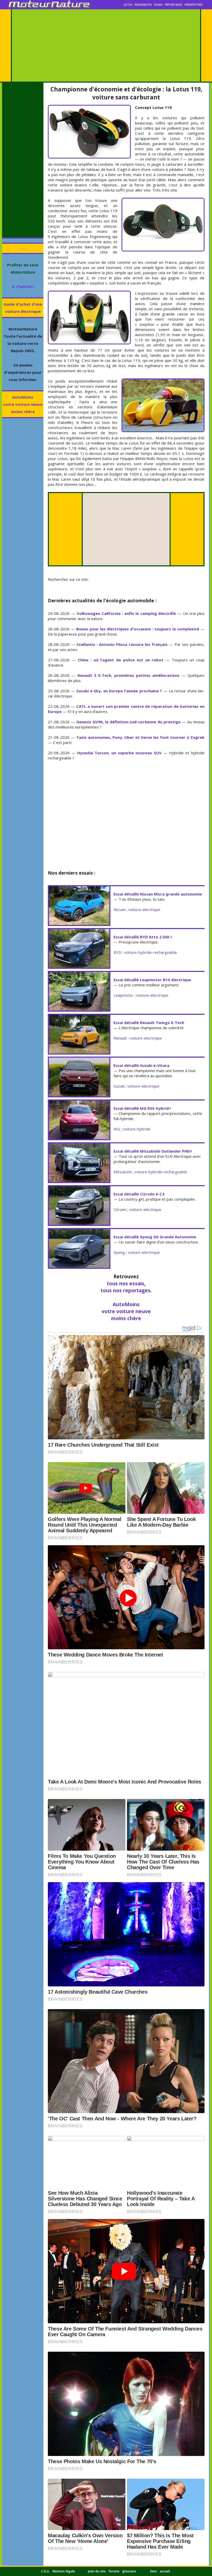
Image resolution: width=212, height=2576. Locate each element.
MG (117, 1129)
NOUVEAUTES (143, 5)
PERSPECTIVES (194, 5)
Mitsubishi (123, 1172)
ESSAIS (158, 5)
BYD (117, 952)
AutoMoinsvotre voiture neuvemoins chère (23, 404)
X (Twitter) (23, 287)
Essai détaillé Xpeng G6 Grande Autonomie (155, 1237)
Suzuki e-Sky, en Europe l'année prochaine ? (119, 691)
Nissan (119, 909)
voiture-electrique (144, 909)
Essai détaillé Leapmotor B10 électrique (152, 980)
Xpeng (119, 1252)
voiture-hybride (137, 1129)
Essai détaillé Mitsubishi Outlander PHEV (153, 1151)
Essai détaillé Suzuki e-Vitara (141, 1065)
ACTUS (128, 5)
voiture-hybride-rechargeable (150, 952)
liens (154, 2571)
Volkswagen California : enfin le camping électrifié (126, 613)
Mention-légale (64, 2571)
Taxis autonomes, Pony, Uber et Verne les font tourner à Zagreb (140, 737)
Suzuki (119, 1086)
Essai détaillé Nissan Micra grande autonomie (158, 894)
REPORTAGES (174, 5)
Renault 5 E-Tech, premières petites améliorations (128, 675)
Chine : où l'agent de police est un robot (121, 660)
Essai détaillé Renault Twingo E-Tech (149, 1023)
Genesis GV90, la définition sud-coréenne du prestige (128, 722)
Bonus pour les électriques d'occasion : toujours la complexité (138, 629)
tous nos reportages (126, 1290)
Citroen (120, 1209)
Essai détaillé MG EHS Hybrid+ (142, 1108)
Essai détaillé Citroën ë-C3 (139, 1194)
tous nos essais (126, 1283)
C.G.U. (45, 2571)
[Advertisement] (106, 45)
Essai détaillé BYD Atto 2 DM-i (143, 937)
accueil (165, 2571)
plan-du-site (97, 2571)
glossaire (129, 2571)
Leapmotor (123, 995)
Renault (120, 1038)
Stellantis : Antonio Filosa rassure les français (122, 644)
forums (114, 2571)
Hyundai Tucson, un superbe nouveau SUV (119, 753)
